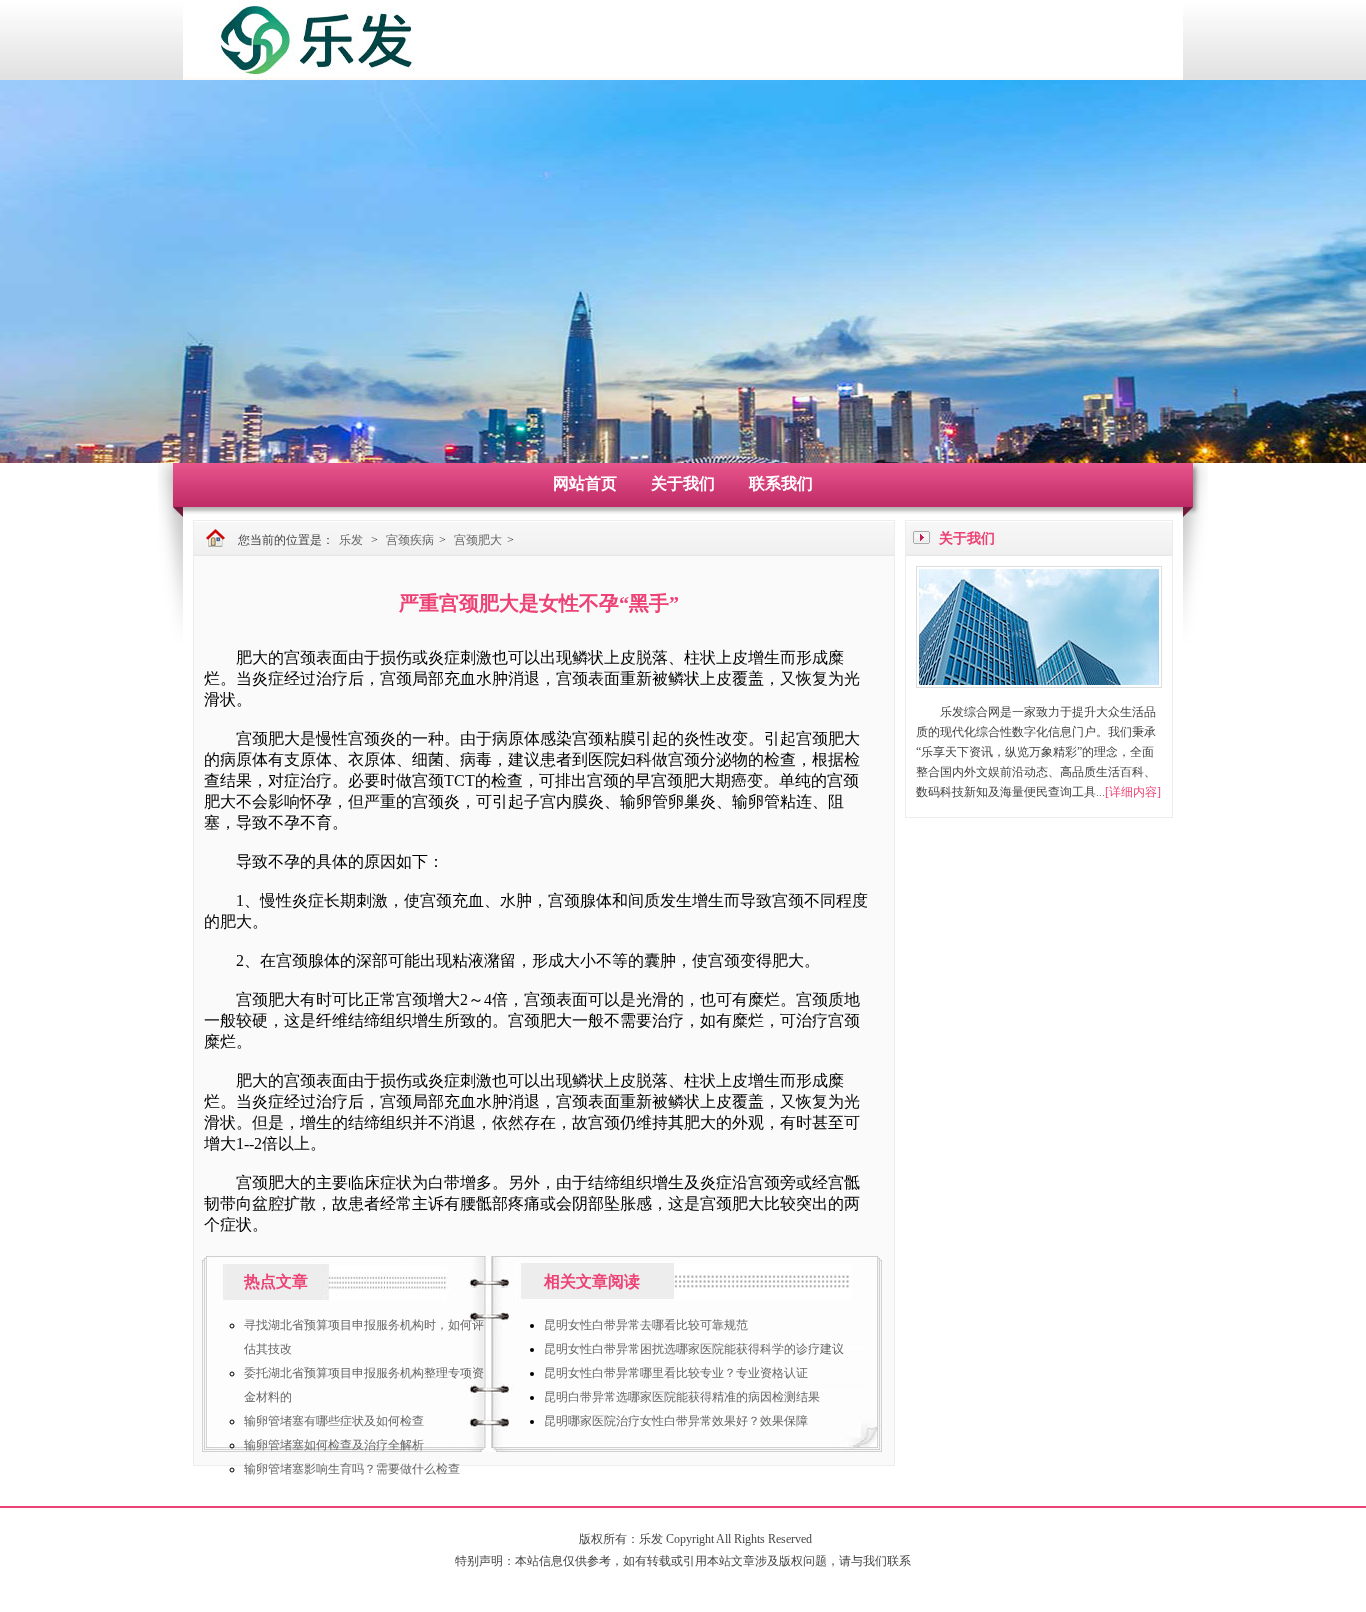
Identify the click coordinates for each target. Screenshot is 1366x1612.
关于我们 (683, 483)
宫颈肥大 (478, 540)
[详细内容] (1133, 792)
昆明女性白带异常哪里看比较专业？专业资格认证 (676, 1373)
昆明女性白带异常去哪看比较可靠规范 (646, 1325)
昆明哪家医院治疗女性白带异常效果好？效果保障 (676, 1421)
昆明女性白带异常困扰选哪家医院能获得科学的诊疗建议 (694, 1349)
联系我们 (781, 483)
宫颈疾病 (410, 540)
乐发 (351, 540)
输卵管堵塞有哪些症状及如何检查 (334, 1421)
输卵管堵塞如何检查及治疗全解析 (334, 1445)
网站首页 (585, 483)
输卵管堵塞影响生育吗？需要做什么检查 (352, 1469)
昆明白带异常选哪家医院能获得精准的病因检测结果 (682, 1397)
